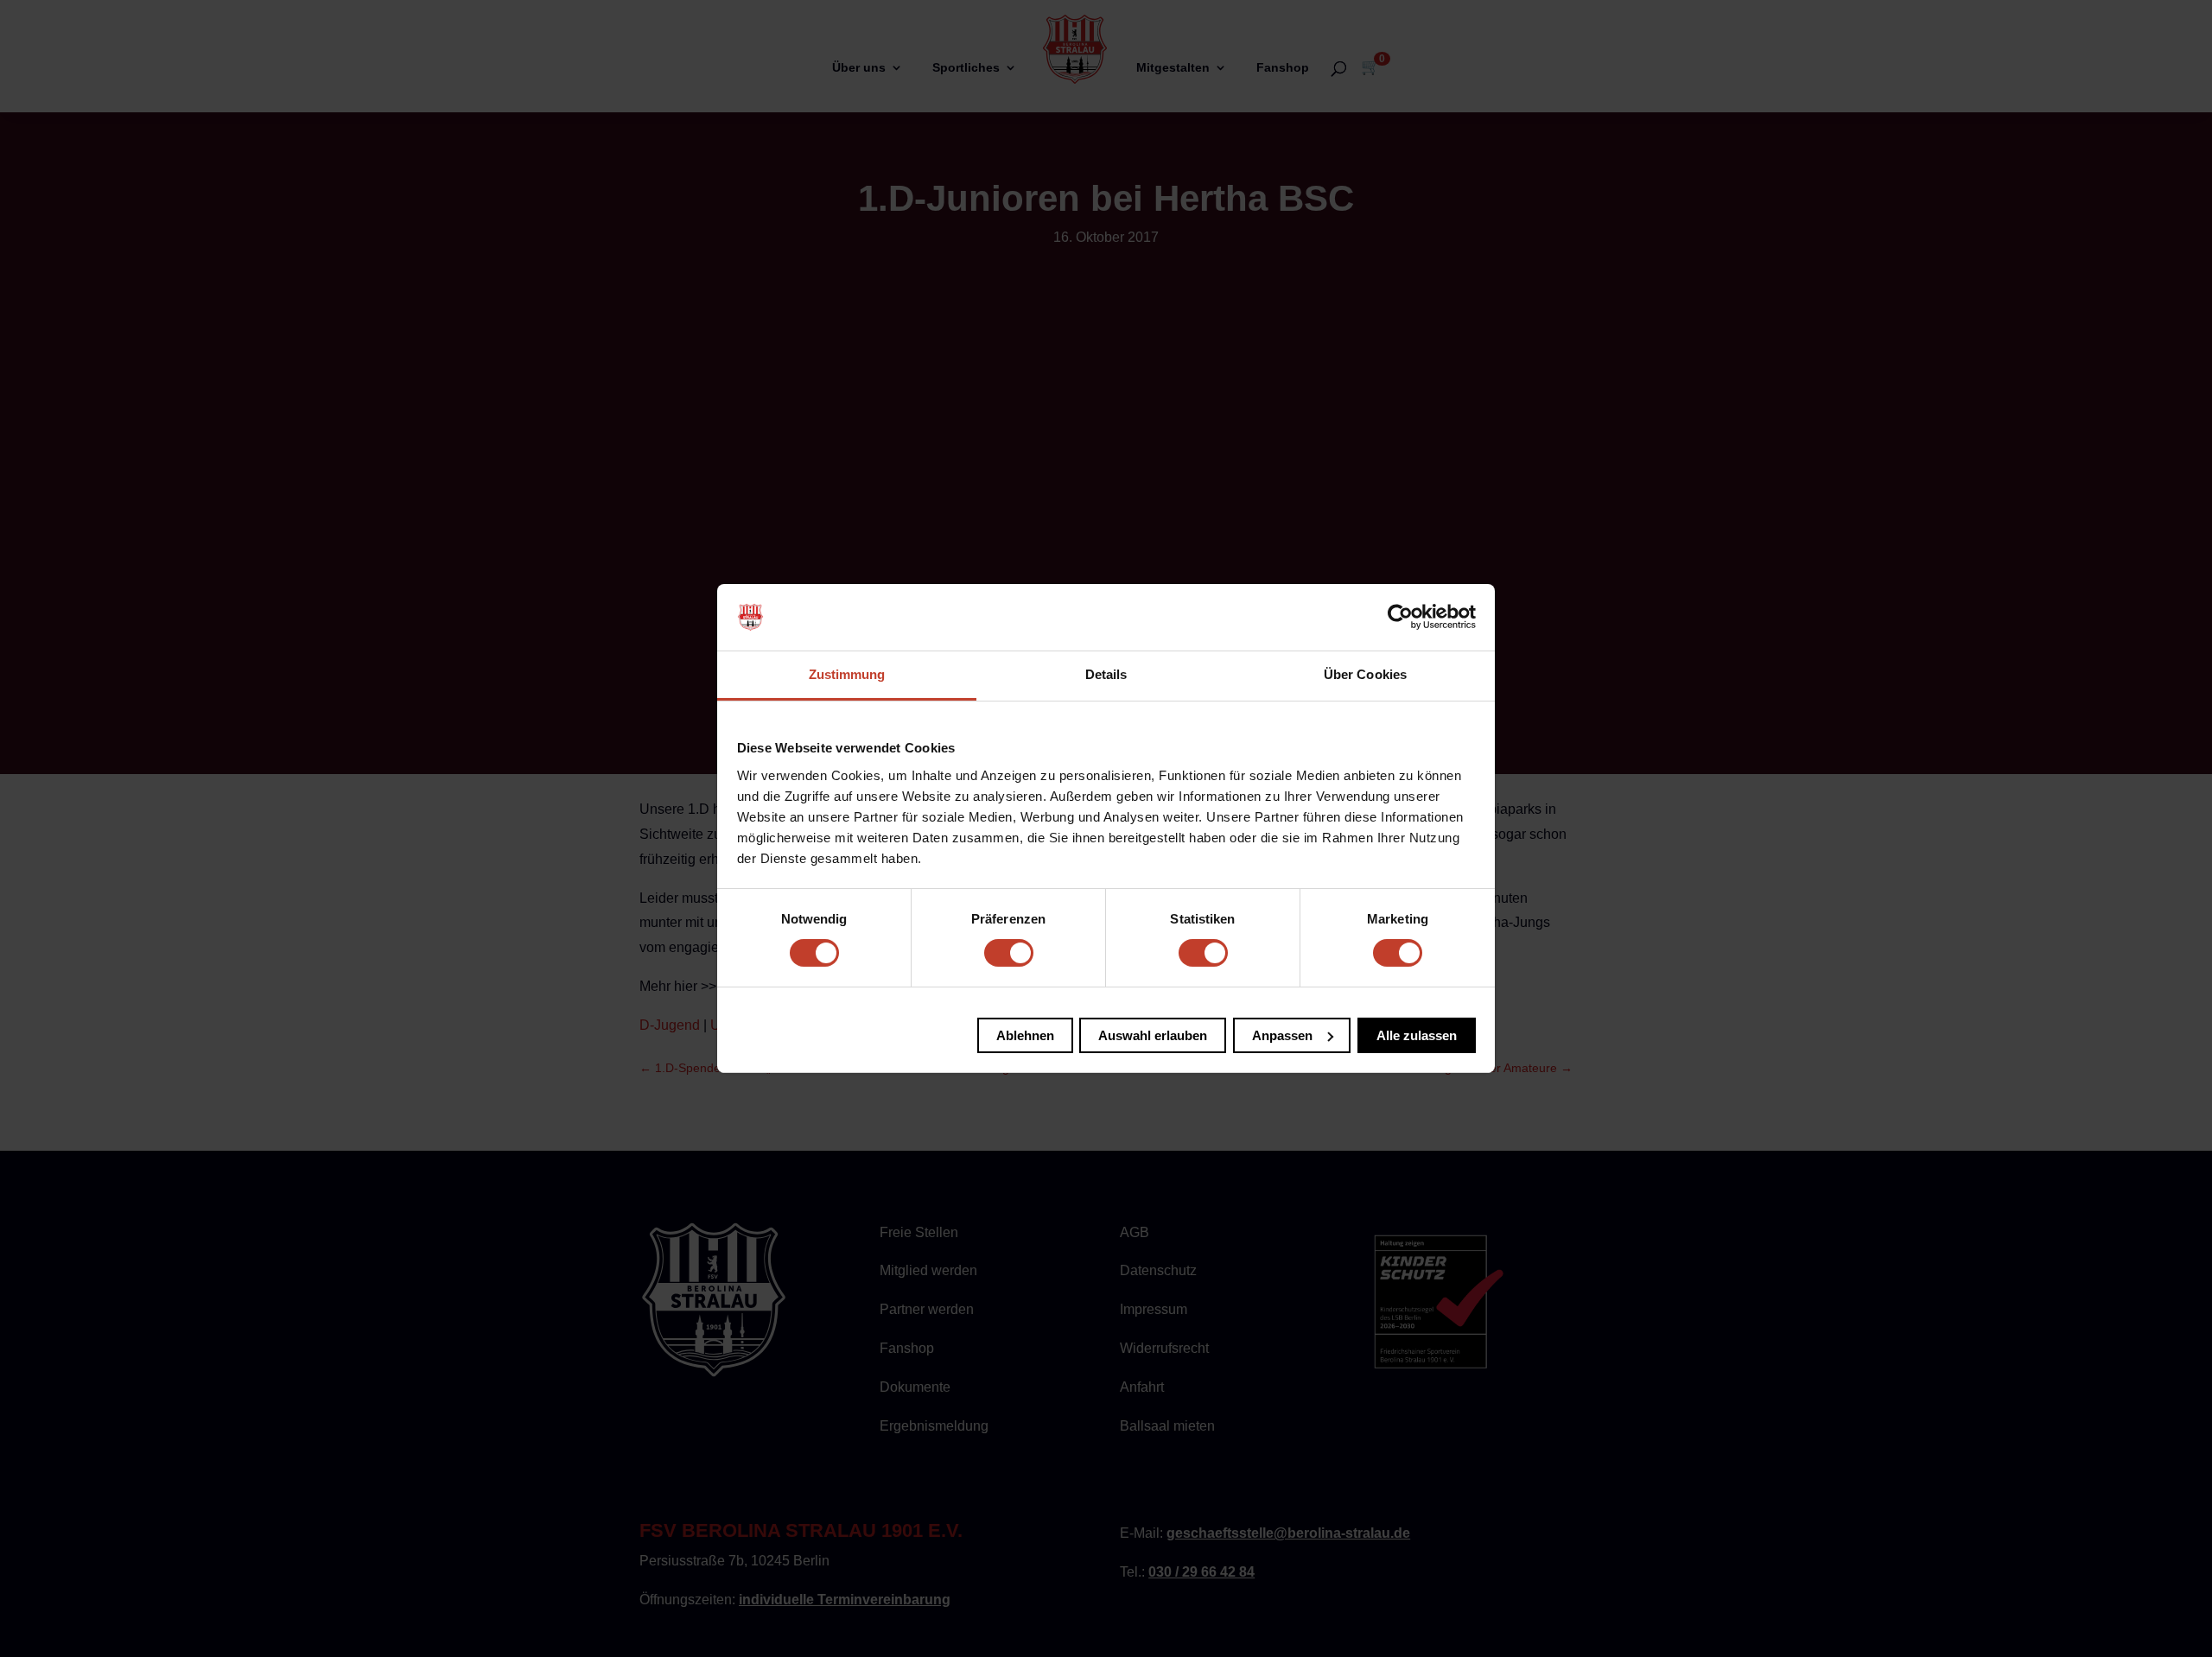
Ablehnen (1025, 1035)
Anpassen (1282, 1035)
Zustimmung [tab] (847, 674)
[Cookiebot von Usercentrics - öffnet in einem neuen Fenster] (1400, 617)
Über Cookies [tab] (1365, 674)
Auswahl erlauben (1153, 1035)
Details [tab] (1106, 674)
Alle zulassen (1417, 1035)
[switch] (1009, 953)
